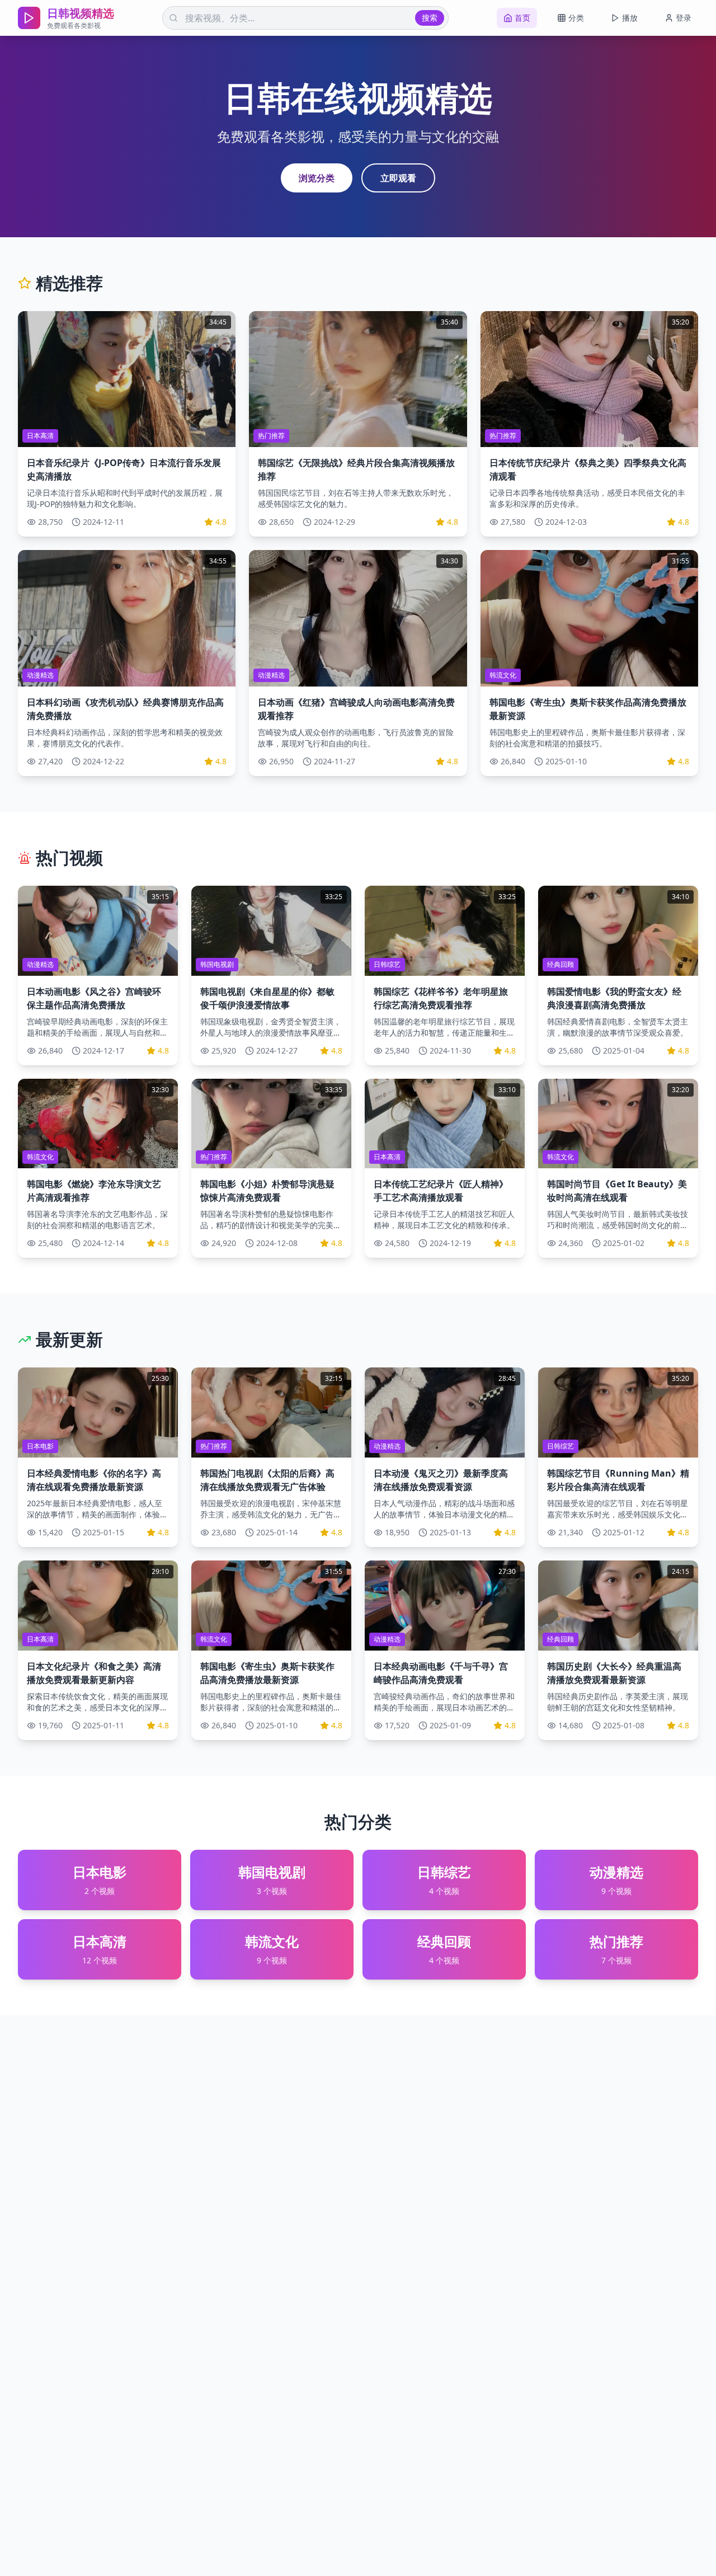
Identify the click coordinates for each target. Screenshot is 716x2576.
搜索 (430, 18)
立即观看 (398, 178)
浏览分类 (317, 178)
